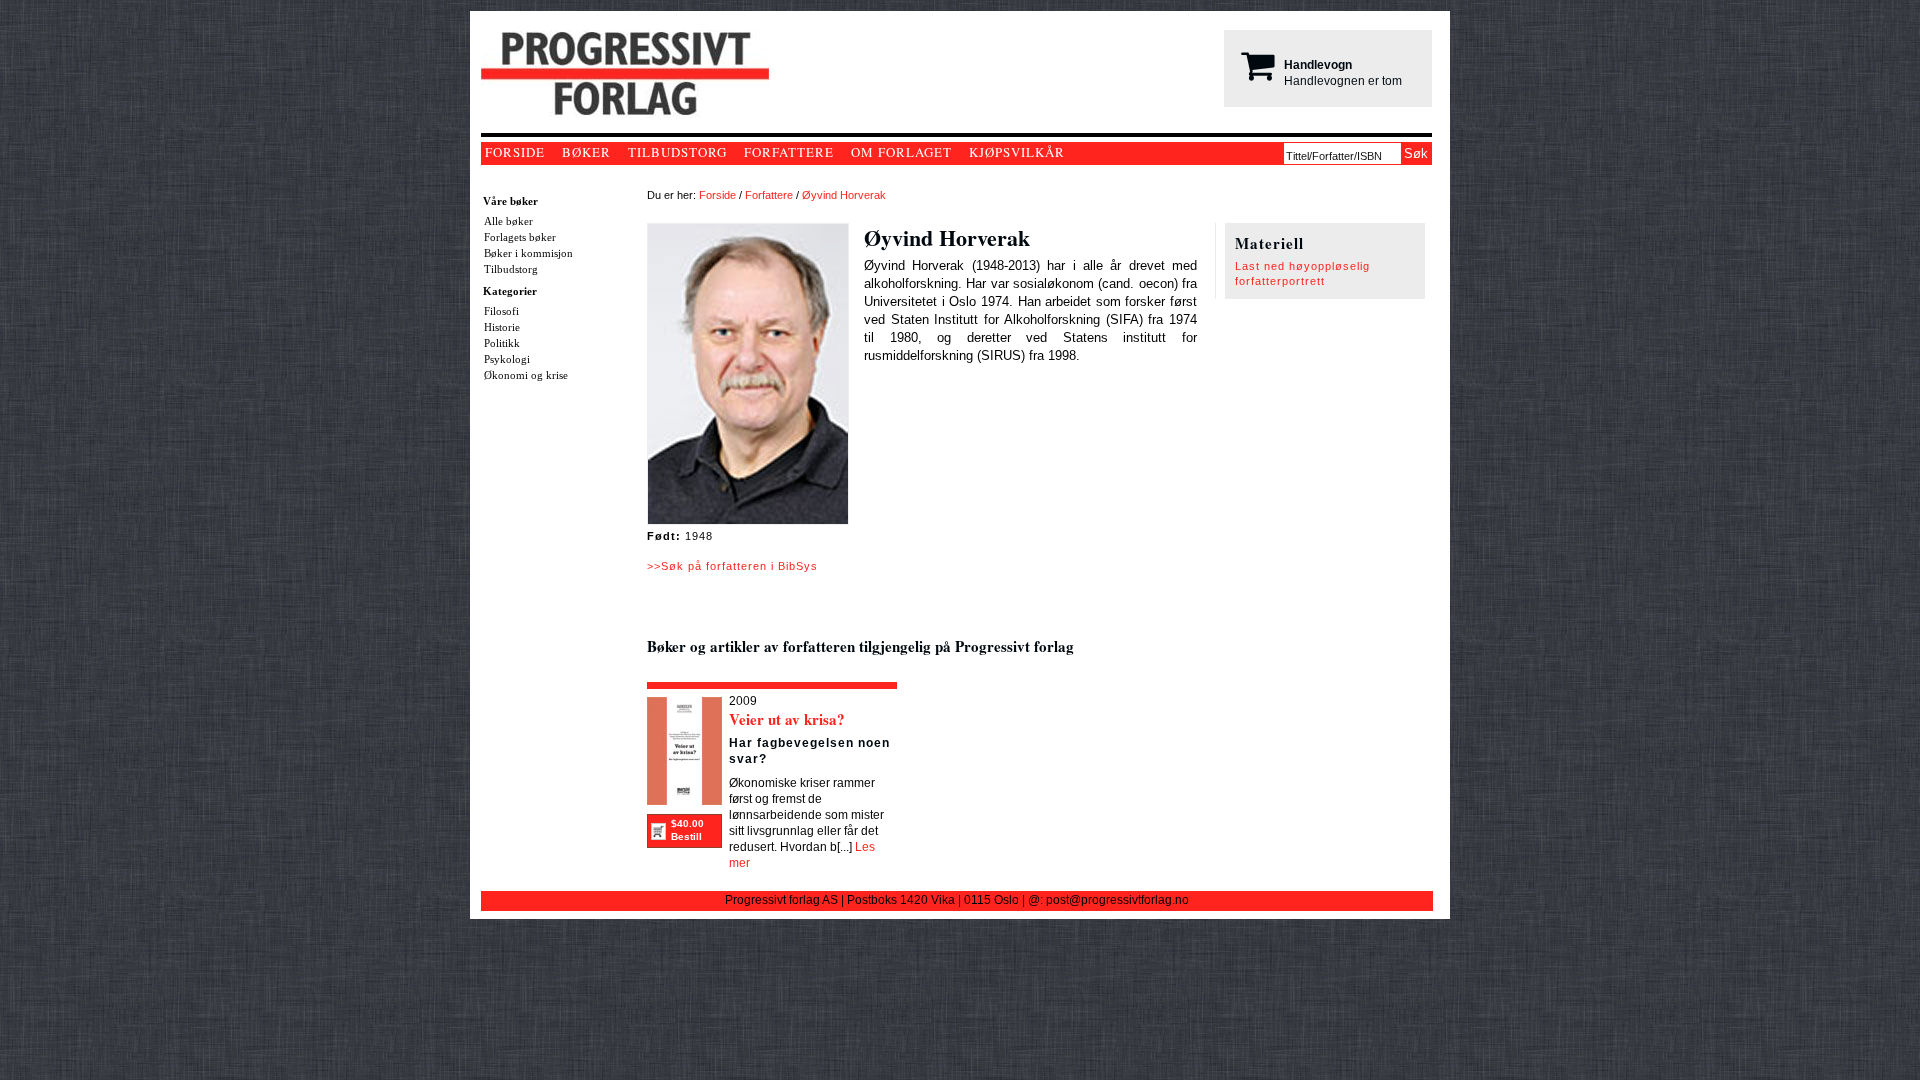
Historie (502, 327)
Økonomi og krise (526, 375)
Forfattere (769, 195)
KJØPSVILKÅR (1017, 152)
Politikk (502, 343)
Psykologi (507, 359)
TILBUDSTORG (677, 152)
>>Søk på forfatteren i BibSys (732, 566)
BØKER (586, 152)
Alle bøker (508, 221)
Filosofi (501, 311)
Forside (717, 195)
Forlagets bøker (520, 237)
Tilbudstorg (511, 269)
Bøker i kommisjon (528, 253)
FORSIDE (515, 152)
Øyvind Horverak (844, 195)
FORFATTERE (789, 152)
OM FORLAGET (901, 152)
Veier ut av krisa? (787, 719)
